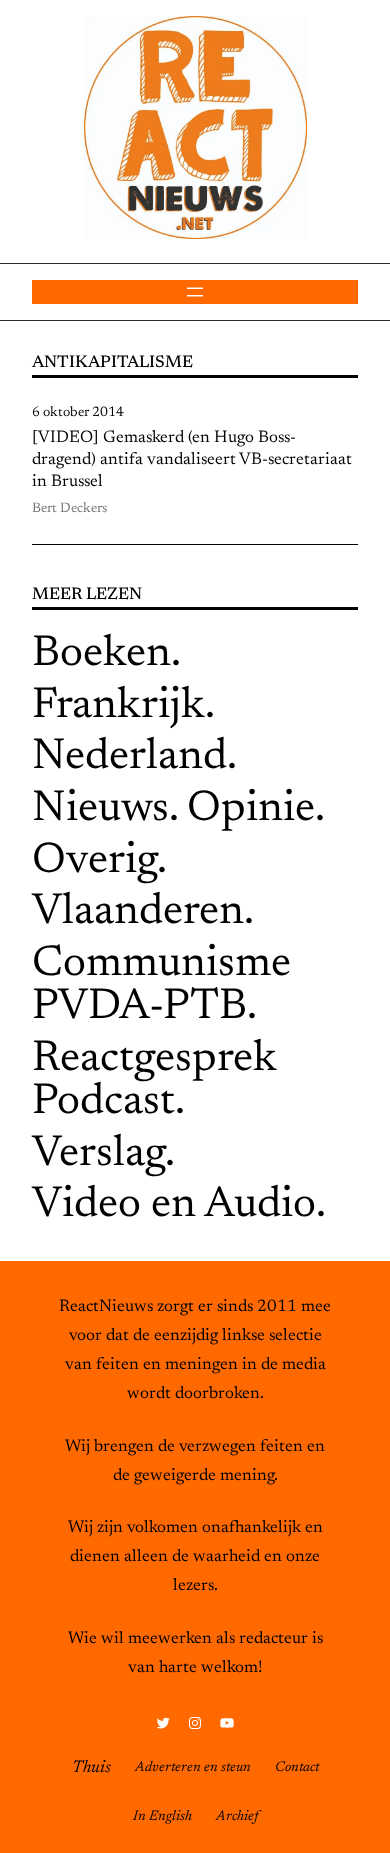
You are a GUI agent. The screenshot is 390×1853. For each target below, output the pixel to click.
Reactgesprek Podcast (154, 1082)
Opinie (251, 810)
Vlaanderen (138, 913)
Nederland (129, 758)
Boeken (101, 655)
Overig (94, 862)
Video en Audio (174, 1206)
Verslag (98, 1155)
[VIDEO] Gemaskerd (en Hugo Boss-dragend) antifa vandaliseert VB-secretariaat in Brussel (192, 460)
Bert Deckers (69, 509)
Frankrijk (118, 707)
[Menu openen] (195, 292)
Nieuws (100, 810)
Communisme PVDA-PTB (161, 987)
